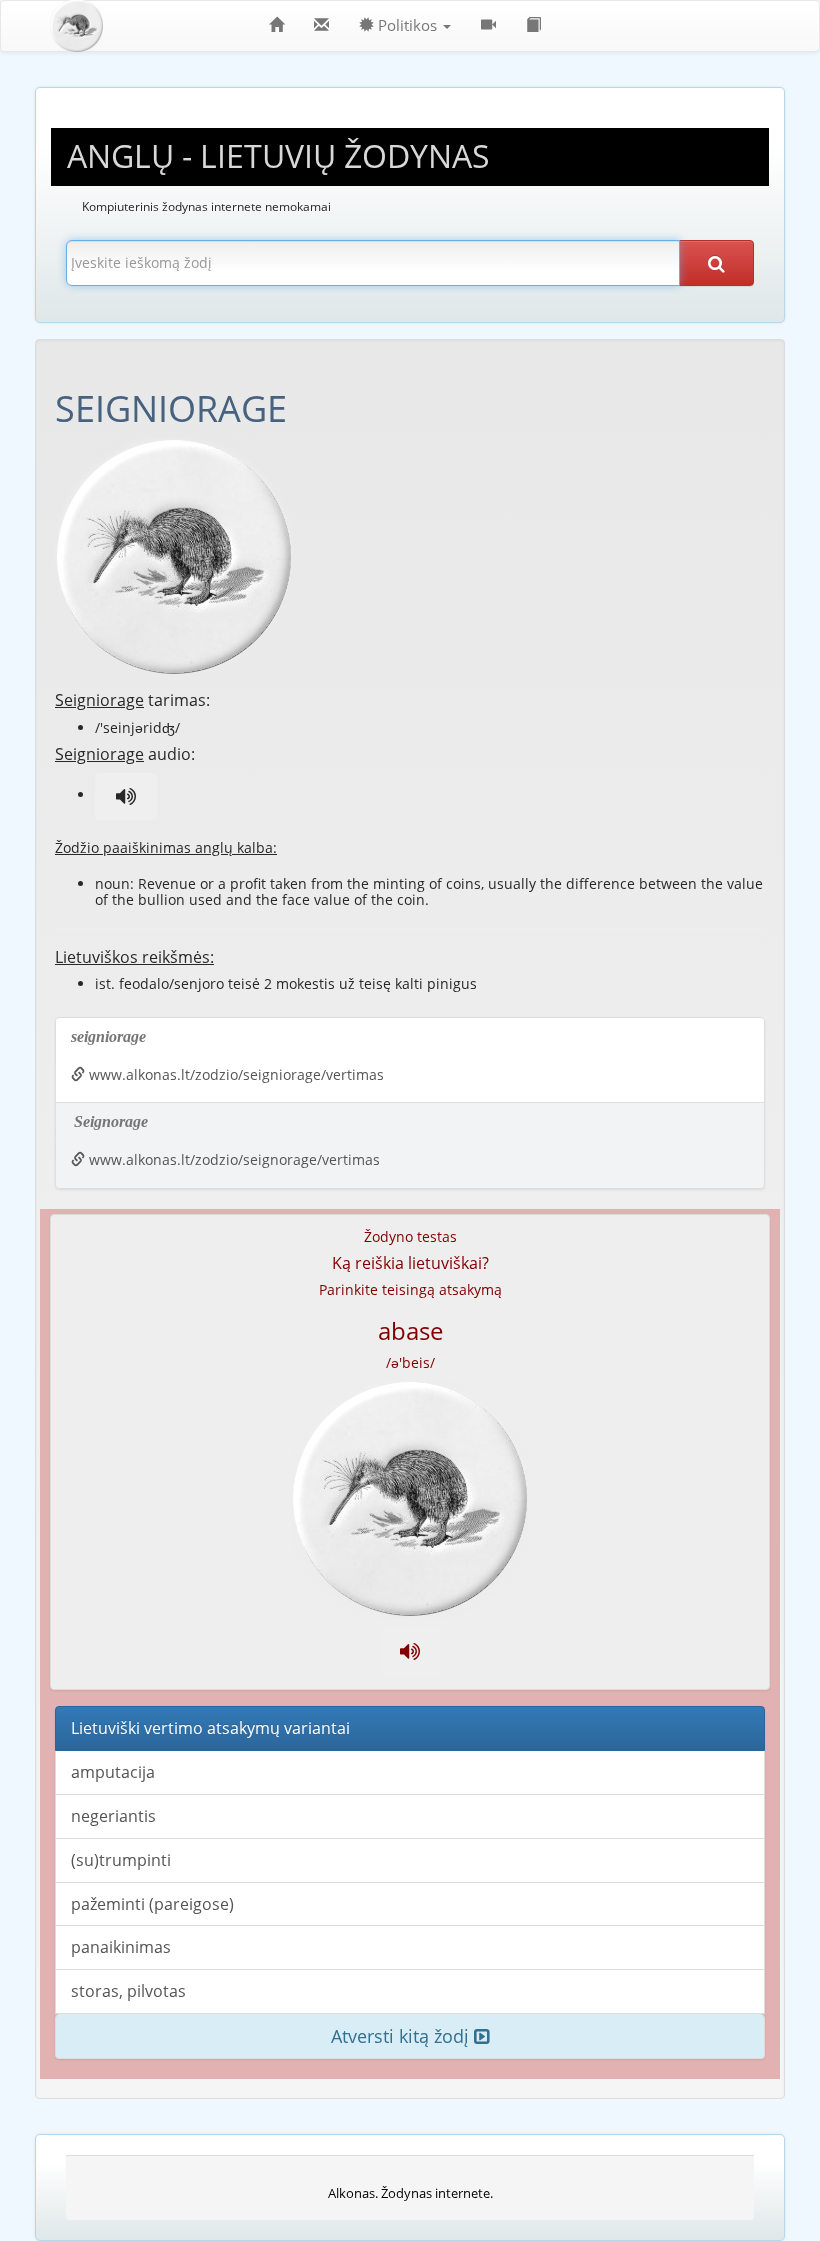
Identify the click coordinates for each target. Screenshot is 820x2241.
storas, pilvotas (128, 1991)
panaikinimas (121, 1947)
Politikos (407, 25)
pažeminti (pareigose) (152, 1904)
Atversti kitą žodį (402, 2036)
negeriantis (113, 1816)
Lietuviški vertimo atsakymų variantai (210, 1728)
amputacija (113, 1772)
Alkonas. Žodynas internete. (410, 2193)
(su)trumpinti (121, 1860)
